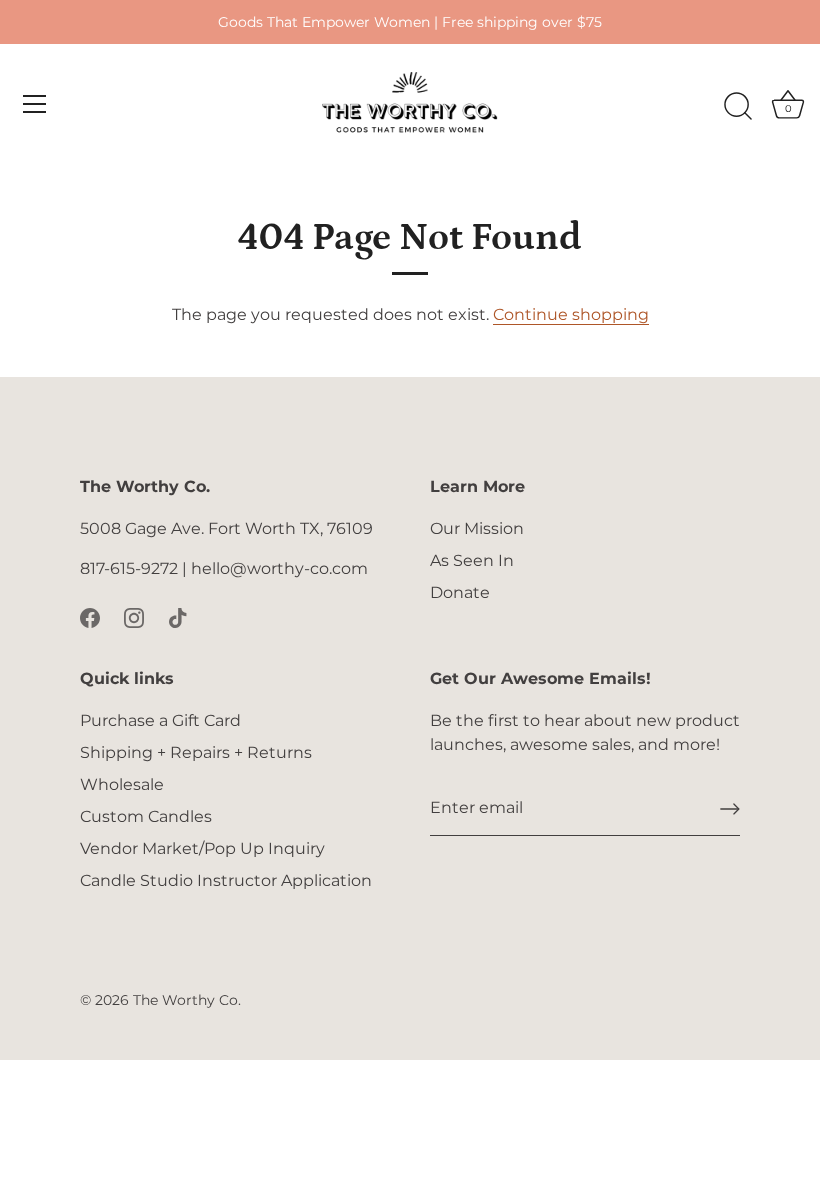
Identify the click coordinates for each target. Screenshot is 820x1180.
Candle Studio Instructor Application (226, 880)
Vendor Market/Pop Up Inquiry (202, 848)
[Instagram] (134, 616)
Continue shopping (571, 314)
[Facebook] (90, 616)
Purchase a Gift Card (160, 720)
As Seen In (472, 560)
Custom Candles (146, 816)
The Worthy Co (185, 1000)
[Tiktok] (178, 616)
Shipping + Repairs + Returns (196, 752)
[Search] (738, 107)
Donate (460, 592)
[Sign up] (730, 809)
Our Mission (477, 528)
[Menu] (35, 104)
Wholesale (122, 784)
